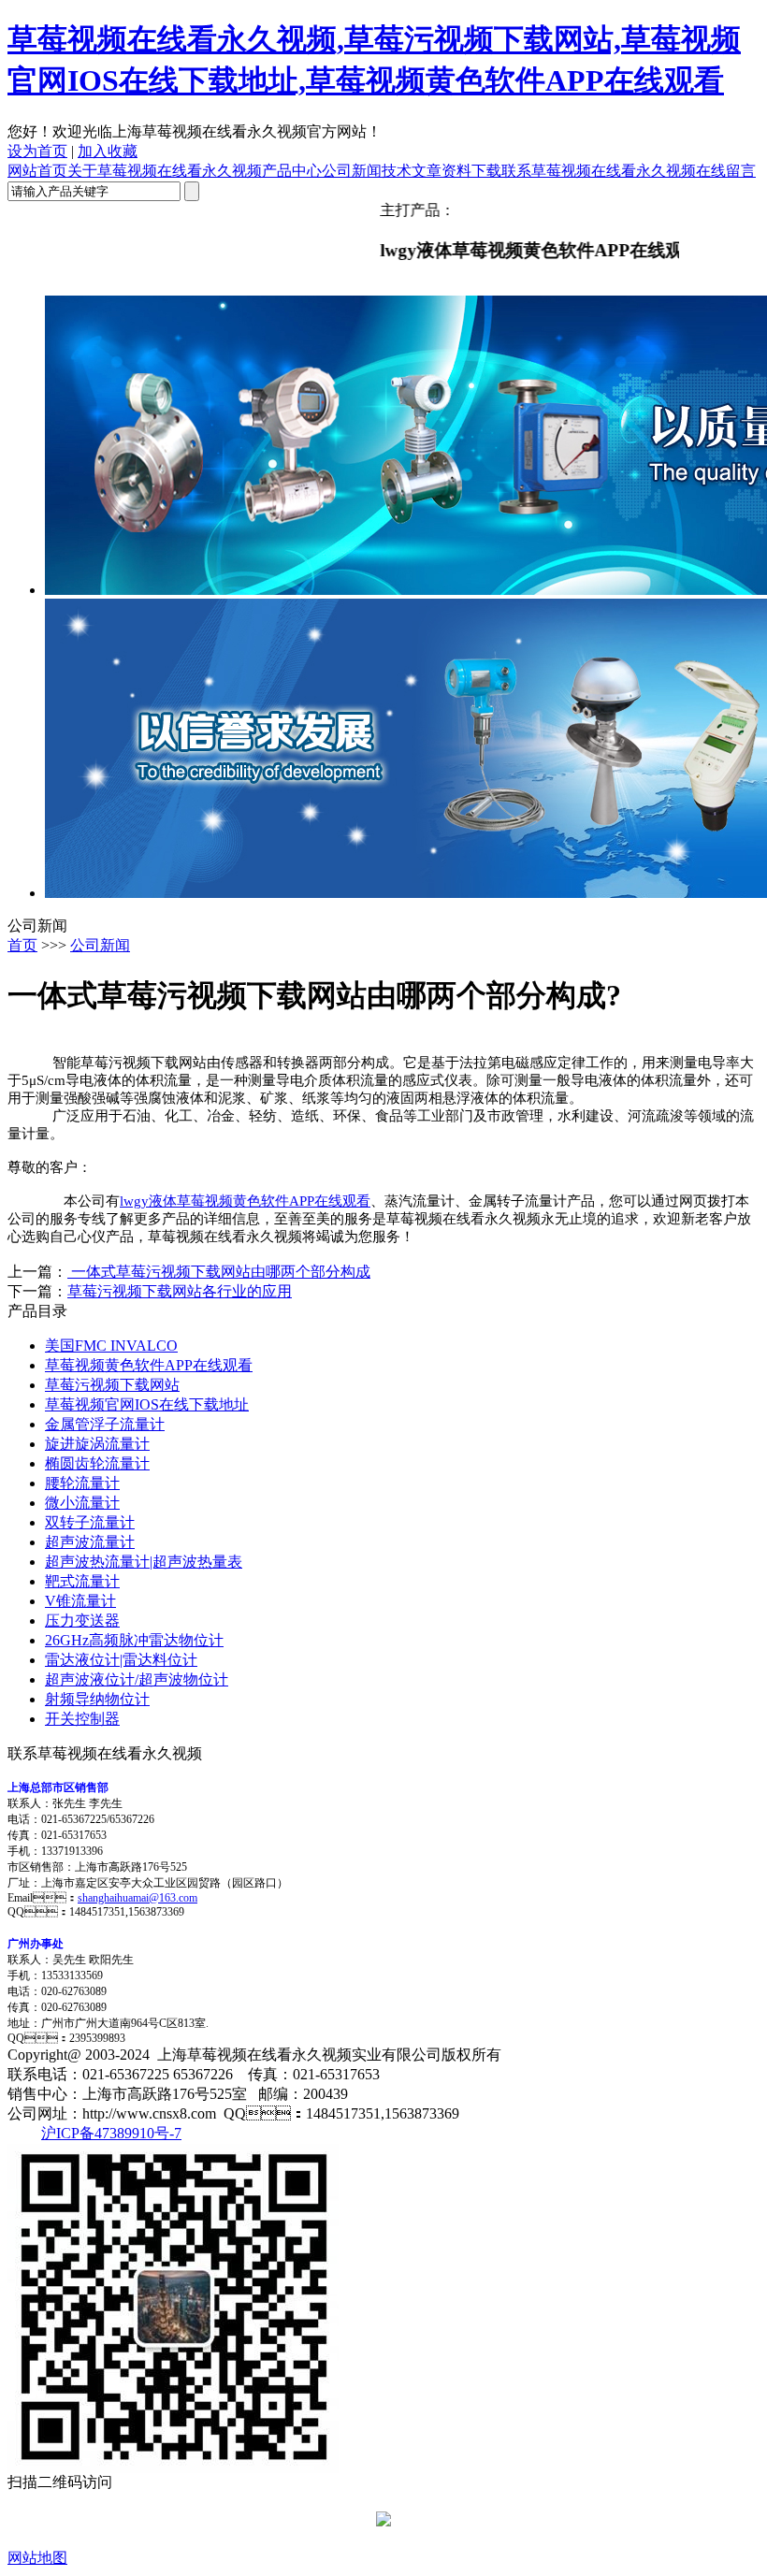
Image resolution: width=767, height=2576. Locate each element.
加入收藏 (108, 151)
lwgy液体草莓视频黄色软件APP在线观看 (245, 1201)
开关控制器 (82, 1719)
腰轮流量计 (82, 1483)
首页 (22, 945)
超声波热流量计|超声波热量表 (144, 1562)
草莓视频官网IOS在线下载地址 (147, 1404)
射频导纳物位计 (97, 1699)
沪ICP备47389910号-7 (111, 2133)
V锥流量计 (80, 1601)
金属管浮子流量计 (105, 1424)
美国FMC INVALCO (111, 1346)
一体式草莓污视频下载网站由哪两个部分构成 (219, 1272)
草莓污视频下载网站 (112, 1385)
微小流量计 (82, 1503)
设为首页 (37, 151)
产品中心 (292, 171)
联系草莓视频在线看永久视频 (599, 171)
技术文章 (412, 171)
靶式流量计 (82, 1581)
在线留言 (726, 171)
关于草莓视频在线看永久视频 (165, 171)
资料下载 (471, 171)
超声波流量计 (90, 1542)
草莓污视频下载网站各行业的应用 (180, 1291)
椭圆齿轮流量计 (97, 1463)
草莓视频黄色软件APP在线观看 (149, 1365)
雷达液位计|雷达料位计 (121, 1660)
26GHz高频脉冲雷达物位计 (134, 1640)
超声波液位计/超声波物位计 (137, 1679)
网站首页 (37, 171)
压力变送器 (82, 1621)
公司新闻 (352, 171)
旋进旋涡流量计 (97, 1444)
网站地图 (37, 2558)
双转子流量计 (90, 1522)
